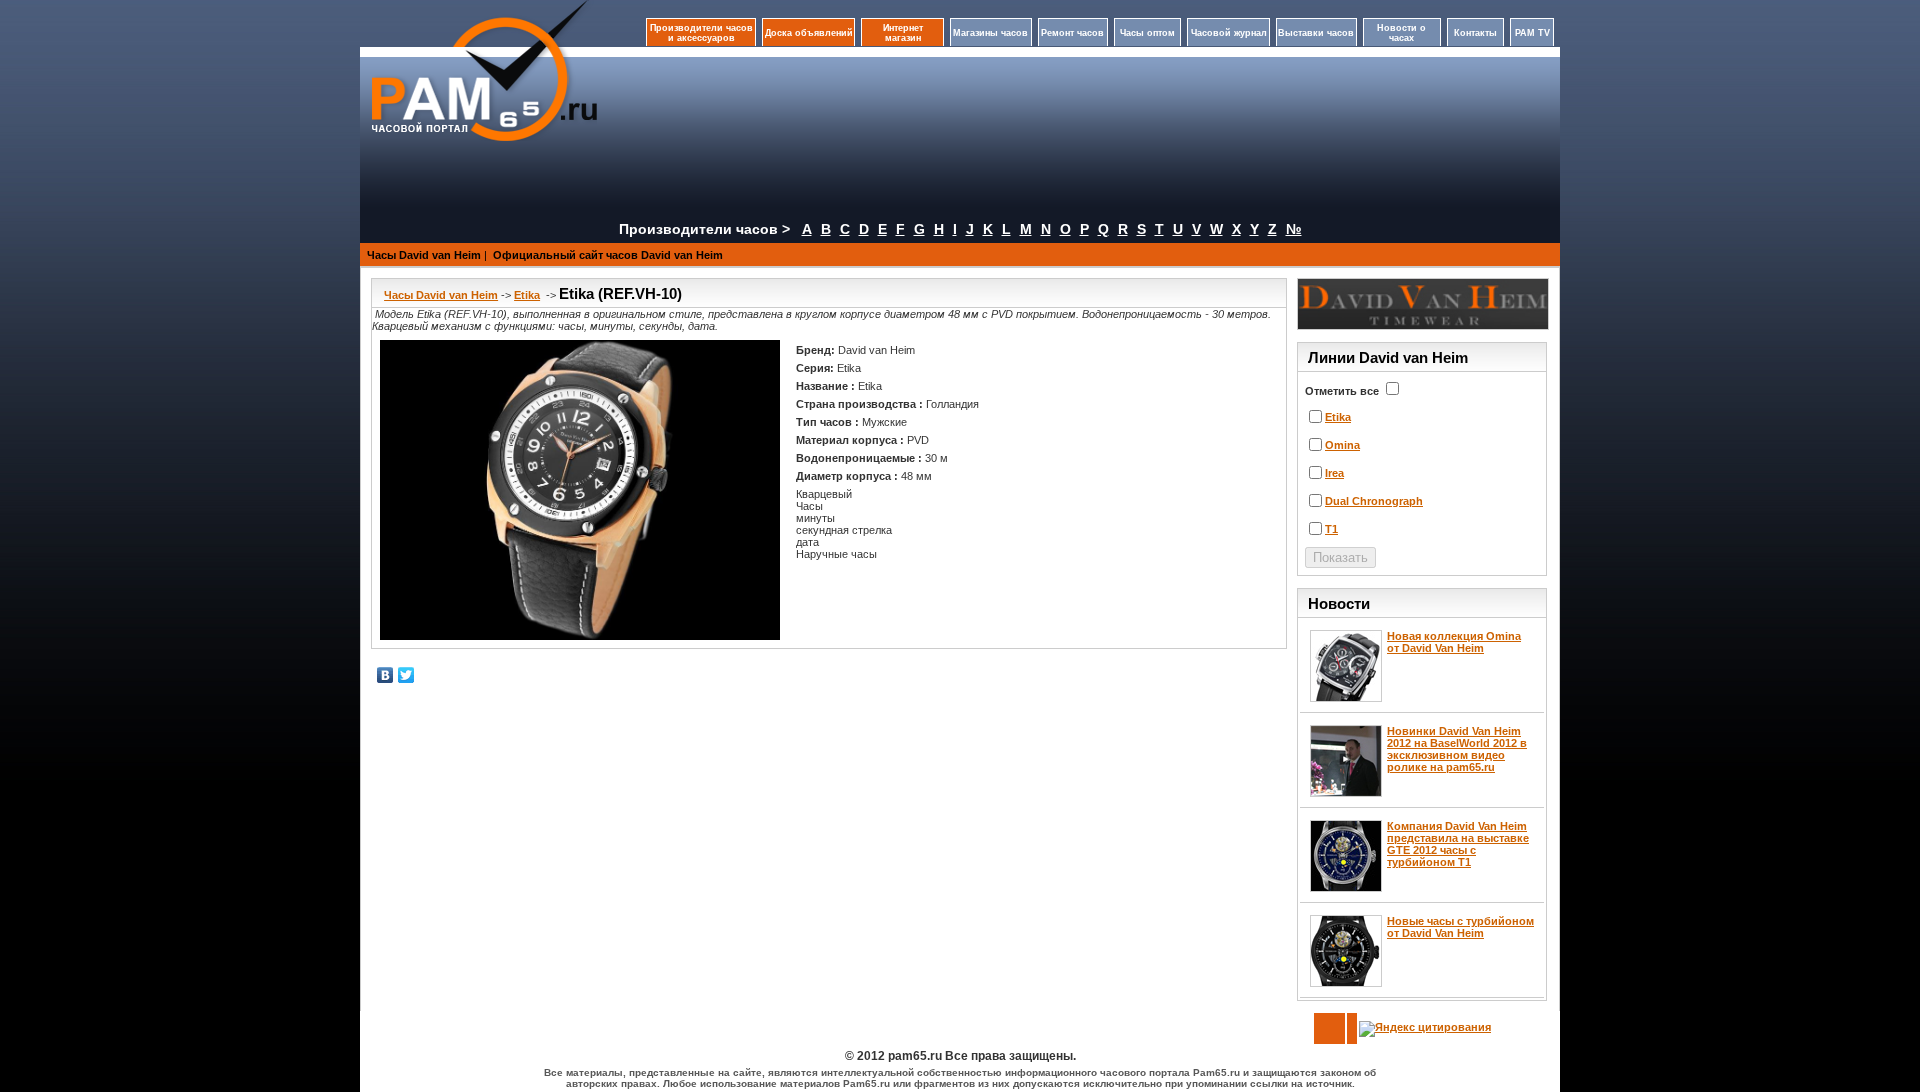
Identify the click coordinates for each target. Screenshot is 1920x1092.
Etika (527, 295)
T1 (1331, 529)
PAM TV (1532, 33)
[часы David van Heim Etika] (580, 490)
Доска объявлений (809, 33)
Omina (1342, 445)
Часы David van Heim (424, 255)
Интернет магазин (903, 33)
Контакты (1475, 33)
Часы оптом (1147, 33)
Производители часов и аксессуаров (701, 33)
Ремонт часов (1072, 33)
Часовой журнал (1229, 33)
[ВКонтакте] (385, 675)
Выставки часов (1316, 33)
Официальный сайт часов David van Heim (608, 255)
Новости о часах (1401, 33)
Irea (1334, 473)
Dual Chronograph (1374, 501)
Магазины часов (990, 33)
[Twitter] (406, 675)
